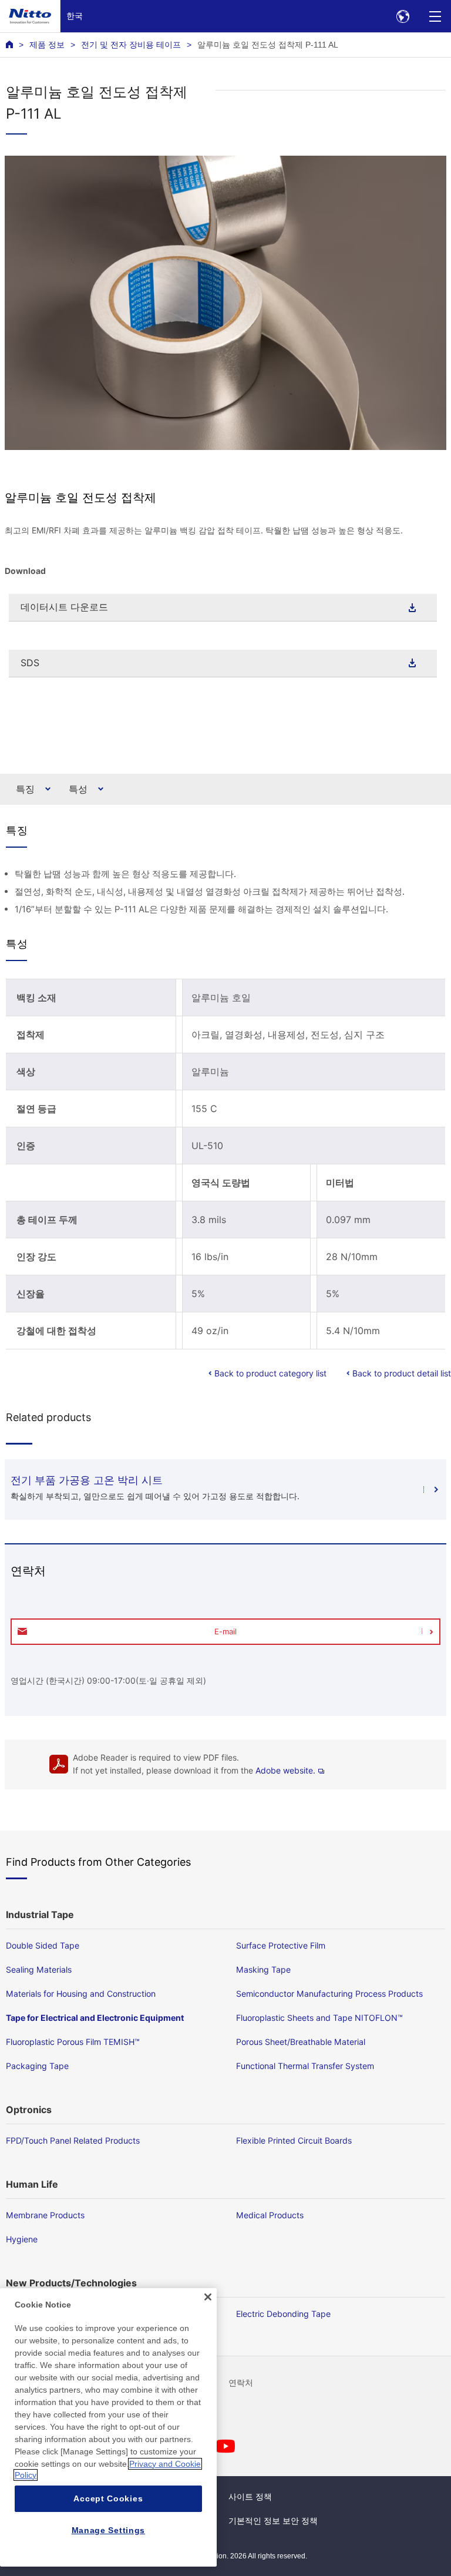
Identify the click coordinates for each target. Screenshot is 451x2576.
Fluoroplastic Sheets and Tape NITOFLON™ (319, 2018)
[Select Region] (403, 16)
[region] (108, 2427)
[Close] (208, 2297)
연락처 (241, 2383)
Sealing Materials (39, 1969)
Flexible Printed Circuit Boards (294, 2140)
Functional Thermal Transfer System (305, 2066)
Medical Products (270, 2215)
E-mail (225, 1631)
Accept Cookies (108, 2498)
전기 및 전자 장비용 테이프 (131, 45)
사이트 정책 (250, 2497)
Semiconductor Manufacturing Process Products (329, 1994)
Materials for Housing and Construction (81, 1994)
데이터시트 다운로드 (64, 607)
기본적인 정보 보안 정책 (273, 2521)
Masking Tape (263, 1969)
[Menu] (435, 16)
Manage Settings (109, 2530)
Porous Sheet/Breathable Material (301, 2042)
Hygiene (22, 2239)
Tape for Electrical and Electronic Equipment (95, 2018)
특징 (25, 789)
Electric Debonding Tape (283, 2314)
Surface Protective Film (281, 1945)
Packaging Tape (37, 2066)
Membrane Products (45, 2215)
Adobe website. (285, 1770)
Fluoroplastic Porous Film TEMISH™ (73, 2042)
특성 (78, 789)
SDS (30, 663)
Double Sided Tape (43, 1945)
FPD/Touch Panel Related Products (73, 2140)
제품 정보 (47, 45)
